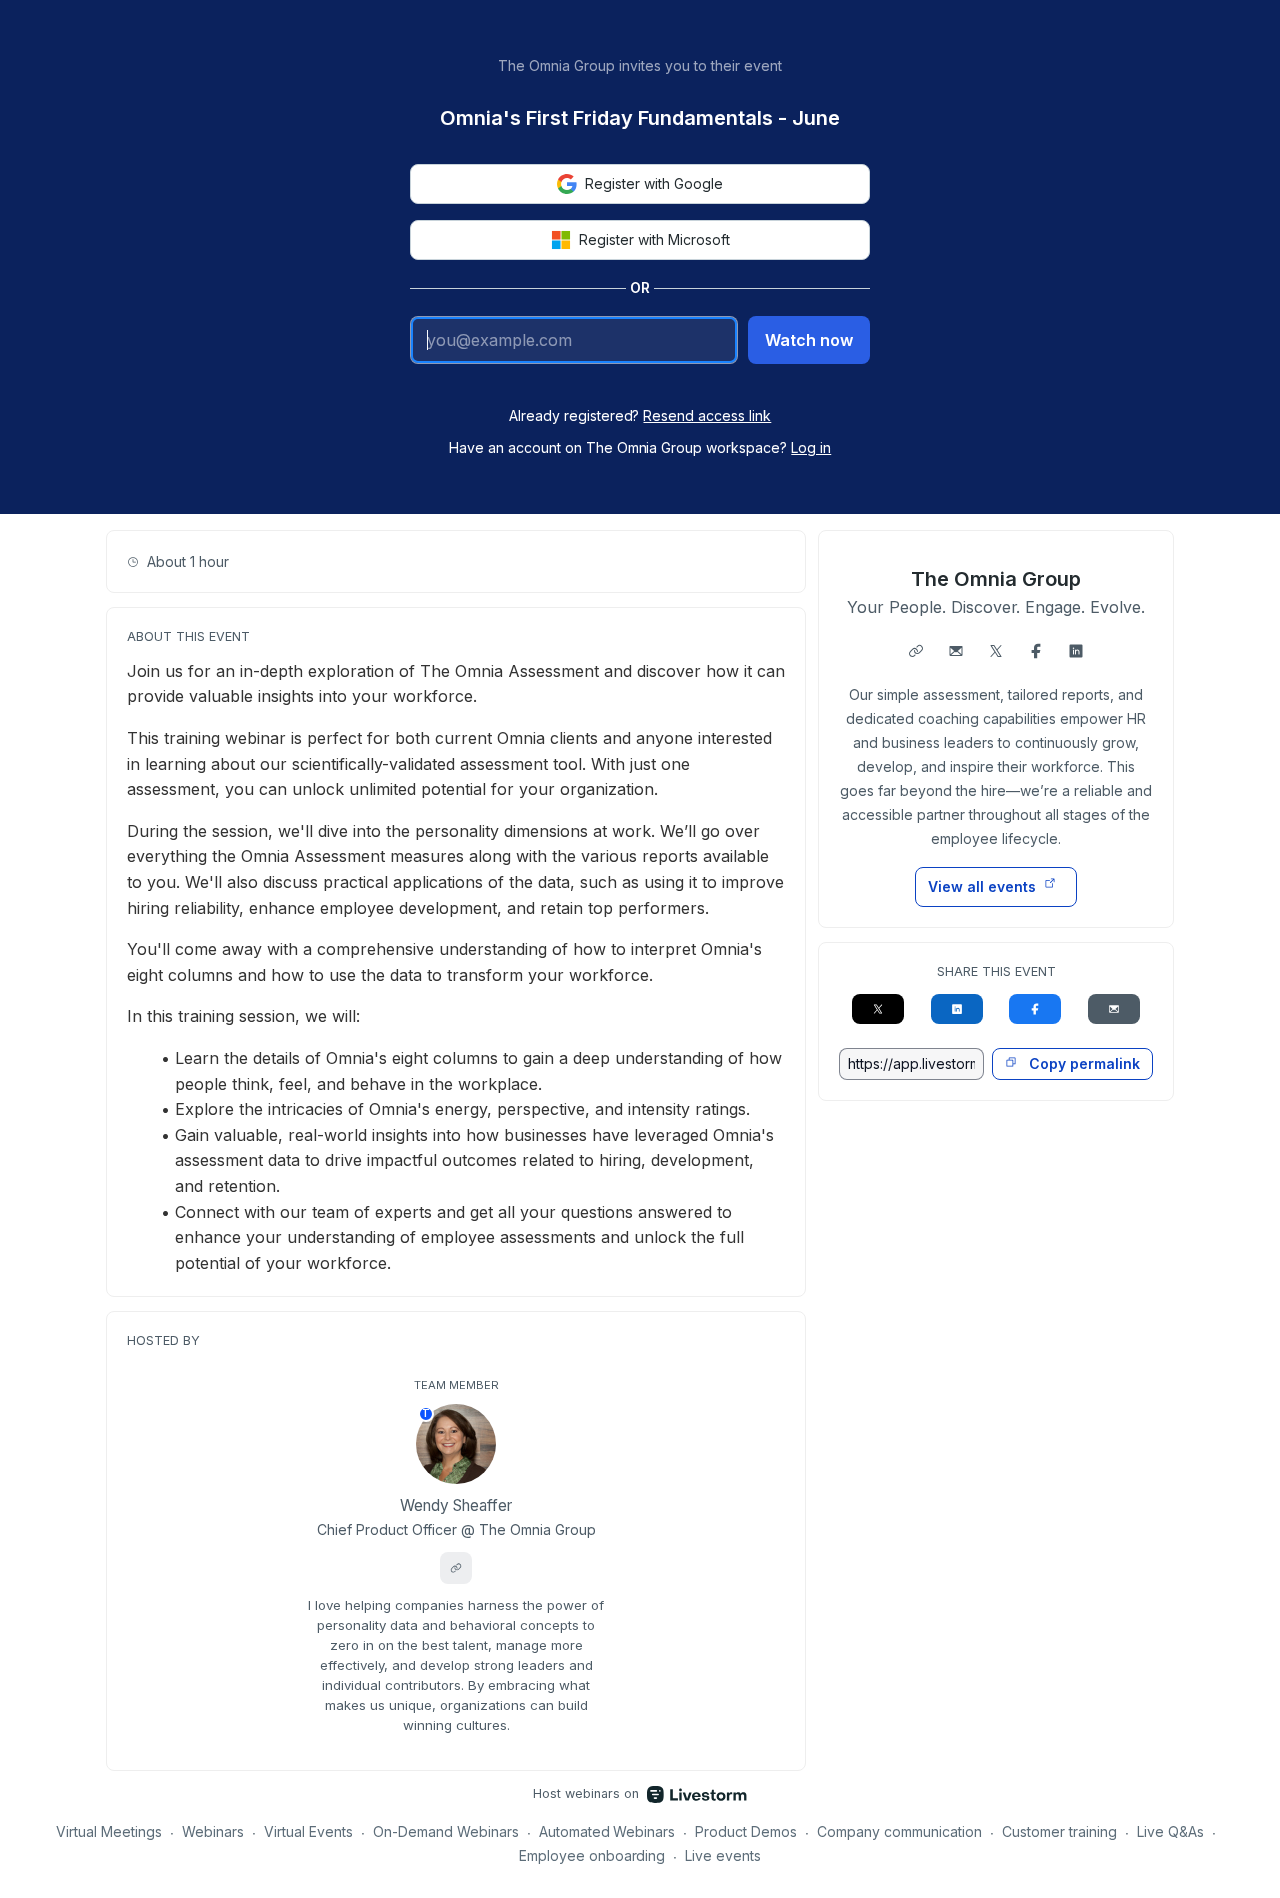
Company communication (899, 1831)
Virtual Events (308, 1831)
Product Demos (746, 1831)
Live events (723, 1855)
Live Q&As (1170, 1831)
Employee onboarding (592, 1855)
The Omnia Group (996, 579)
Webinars (213, 1831)
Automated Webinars (607, 1831)
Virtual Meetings (109, 1831)
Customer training (1059, 1831)
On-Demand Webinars (446, 1831)
